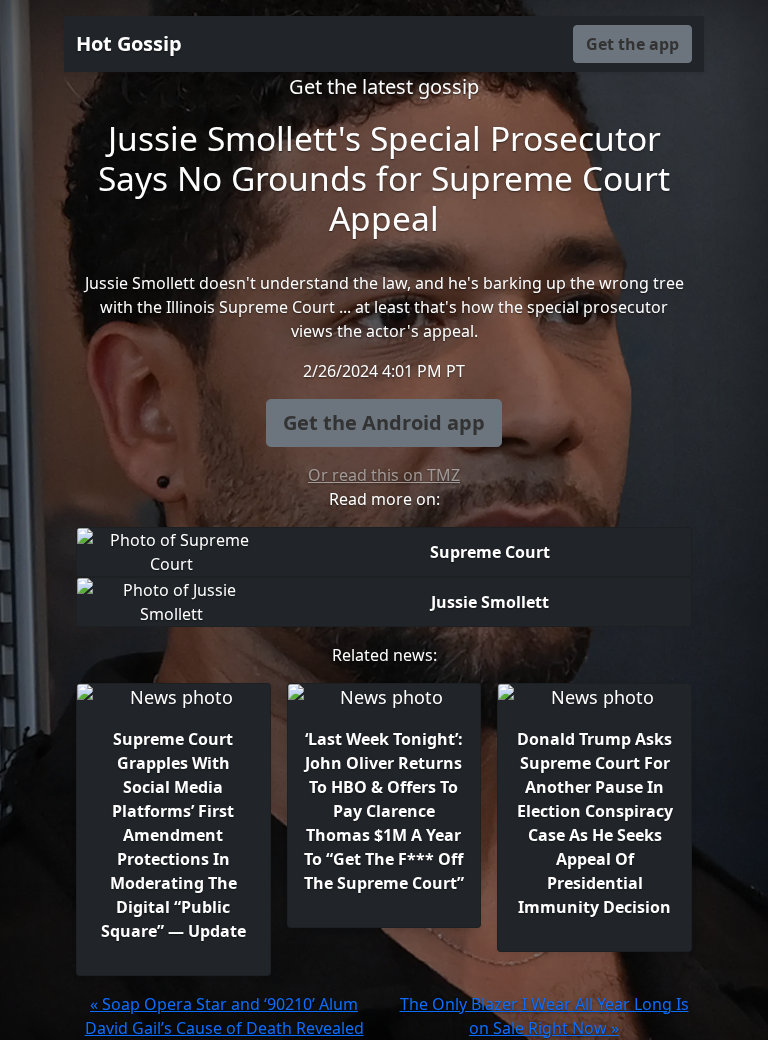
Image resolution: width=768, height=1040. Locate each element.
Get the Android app (384, 422)
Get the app (632, 44)
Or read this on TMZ (384, 475)
